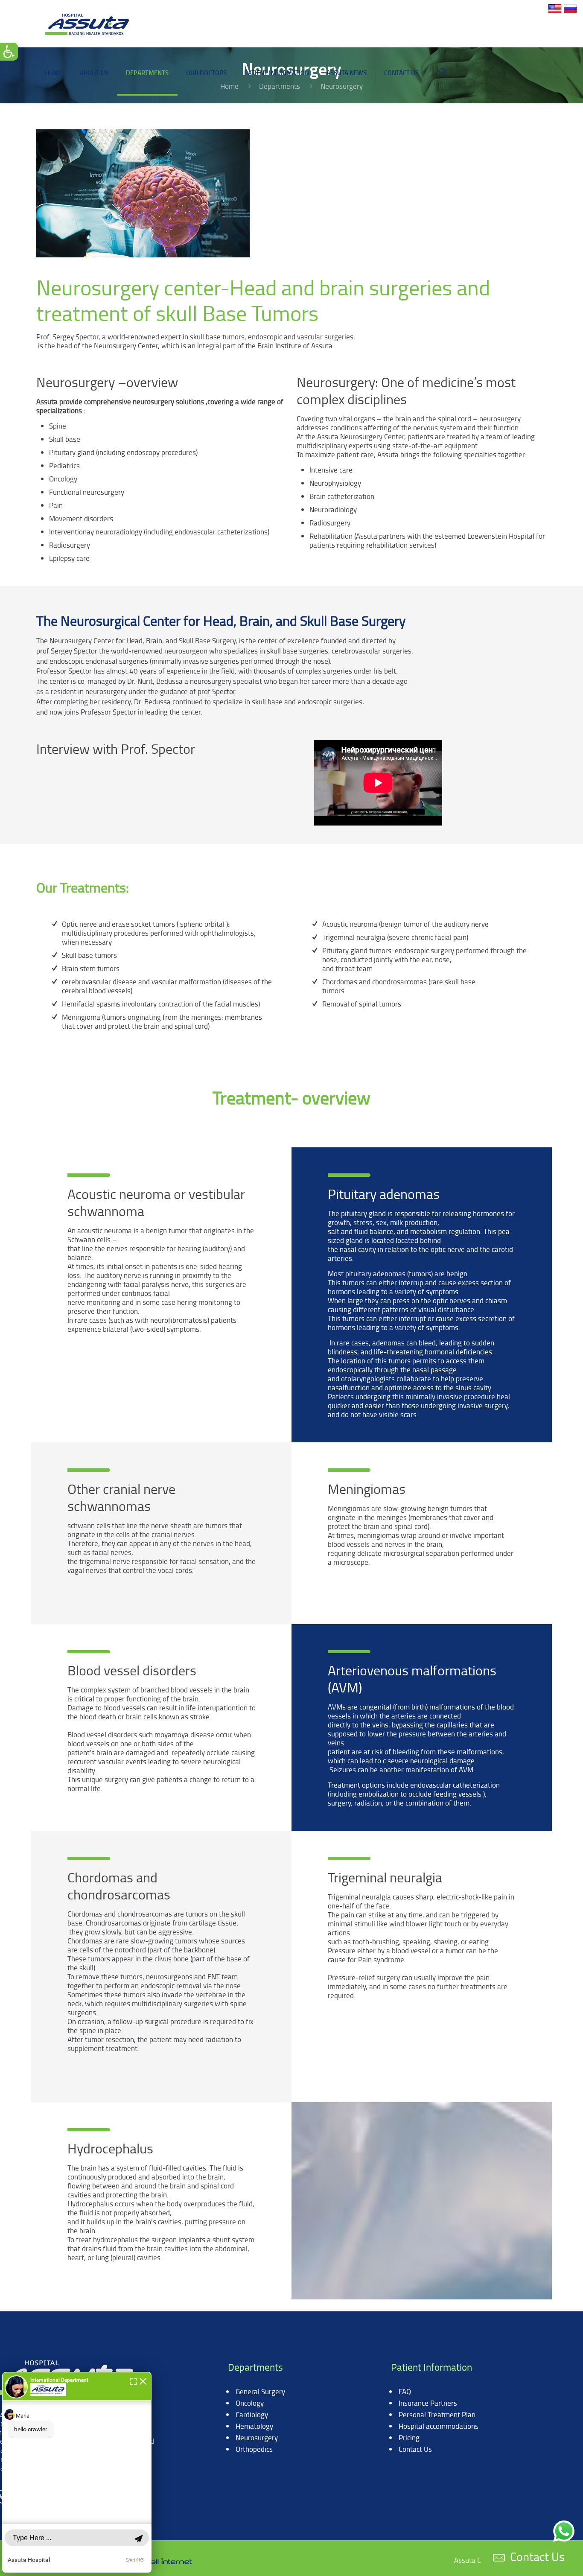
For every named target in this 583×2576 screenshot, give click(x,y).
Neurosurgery (257, 2437)
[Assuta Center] (87, 23)
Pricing (409, 2437)
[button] (133, 2380)
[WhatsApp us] (564, 2531)
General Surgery (260, 2391)
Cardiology (252, 2414)
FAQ (405, 2391)
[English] (555, 13)
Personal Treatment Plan (437, 2414)
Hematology (254, 2426)
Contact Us (415, 2449)
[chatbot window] (77, 2472)
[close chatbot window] (143, 2380)
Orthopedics (254, 2449)
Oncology (250, 2403)
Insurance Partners (428, 2403)
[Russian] (570, 13)
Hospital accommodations (439, 2426)
